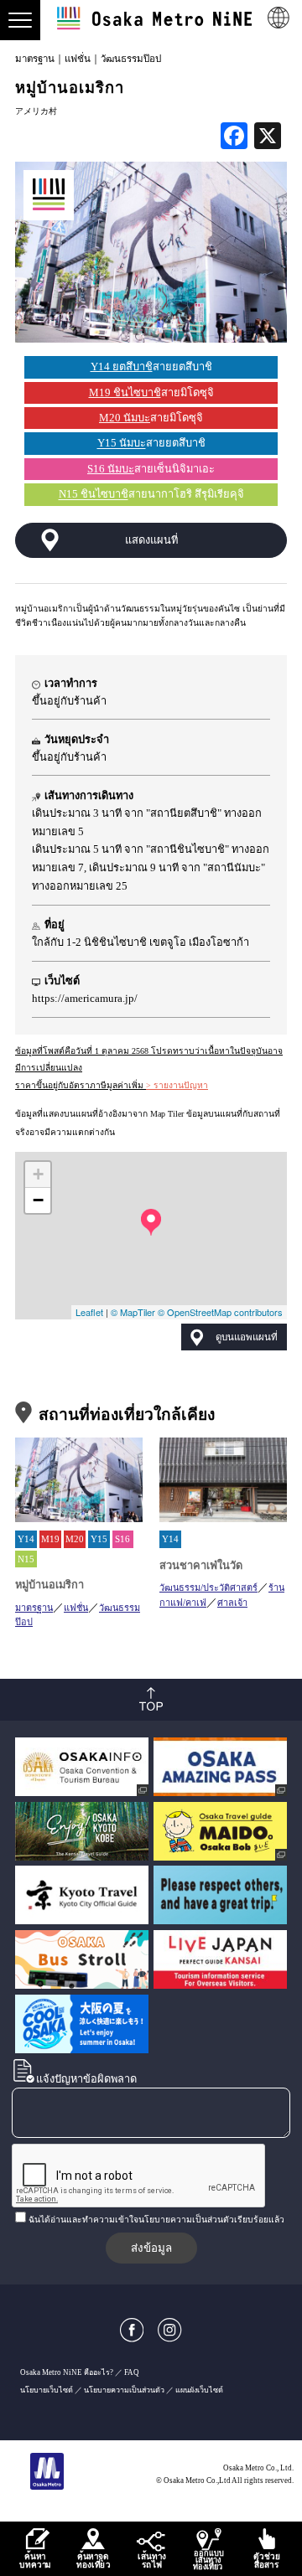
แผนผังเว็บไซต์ (199, 2390)
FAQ (132, 2372)
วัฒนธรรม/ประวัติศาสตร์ (208, 1587)
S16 (122, 1539)
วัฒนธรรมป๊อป (131, 59)
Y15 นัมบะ (122, 444)
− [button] (38, 1200)
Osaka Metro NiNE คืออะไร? (67, 2372)
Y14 (26, 1539)
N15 (26, 1559)
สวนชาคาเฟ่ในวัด (201, 1566)
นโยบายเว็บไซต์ (47, 2390)
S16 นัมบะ (111, 469)
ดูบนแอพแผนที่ (247, 1337)
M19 (50, 1539)
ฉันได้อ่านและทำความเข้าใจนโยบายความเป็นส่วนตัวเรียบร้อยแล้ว (156, 2220)
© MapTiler (133, 1312)
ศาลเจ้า (232, 1603)
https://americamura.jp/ (85, 999)
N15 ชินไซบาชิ (94, 495)
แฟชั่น (78, 59)
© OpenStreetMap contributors (220, 1312)
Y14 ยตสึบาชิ (122, 367)
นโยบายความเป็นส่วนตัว (124, 2390)
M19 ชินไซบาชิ (125, 393)
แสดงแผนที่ (151, 540)
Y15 (99, 1539)
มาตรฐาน (35, 59)
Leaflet (89, 1312)
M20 (75, 1539)
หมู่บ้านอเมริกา (49, 1585)
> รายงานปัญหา (177, 1085)
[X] (268, 138)
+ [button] (38, 1174)
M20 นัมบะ (125, 418)
